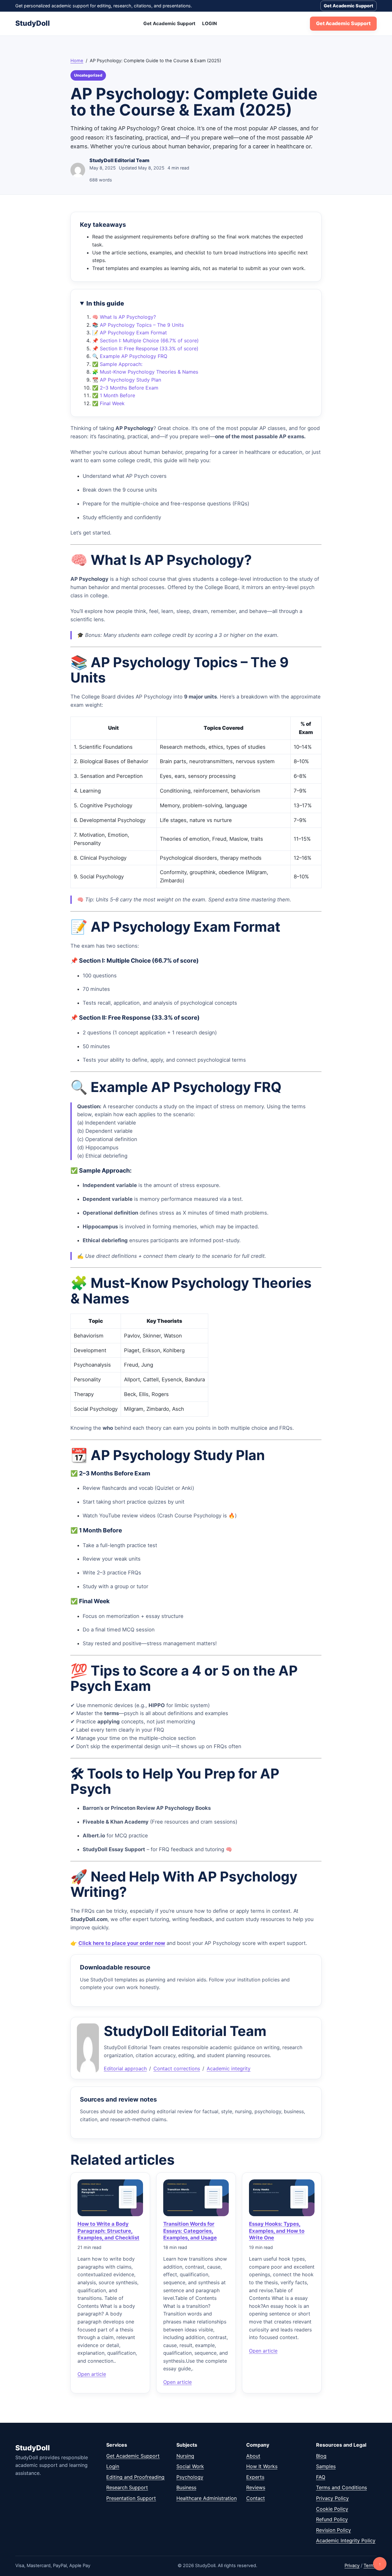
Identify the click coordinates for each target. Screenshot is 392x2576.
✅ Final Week (108, 403)
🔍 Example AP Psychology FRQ (130, 356)
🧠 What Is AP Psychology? (124, 317)
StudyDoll (33, 23)
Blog (321, 2456)
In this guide (105, 303)
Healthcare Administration (207, 2498)
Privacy (352, 2566)
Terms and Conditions (341, 2487)
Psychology (190, 2477)
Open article (92, 2374)
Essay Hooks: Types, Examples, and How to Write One (277, 2231)
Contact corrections (177, 2068)
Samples (326, 2466)
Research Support (127, 2487)
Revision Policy (334, 2530)
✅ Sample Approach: (117, 364)
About (253, 2456)
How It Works (262, 2466)
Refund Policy (332, 2519)
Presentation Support (131, 2498)
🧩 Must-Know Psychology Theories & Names (145, 372)
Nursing (185, 2456)
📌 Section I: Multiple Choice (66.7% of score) (145, 341)
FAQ (321, 2477)
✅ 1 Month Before (114, 395)
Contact (256, 2498)
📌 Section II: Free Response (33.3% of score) (145, 348)
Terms (370, 2566)
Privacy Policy (332, 2498)
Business (186, 2487)
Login (113, 2466)
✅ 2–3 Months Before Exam (125, 388)
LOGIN (209, 23)
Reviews (256, 2487)
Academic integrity (229, 2068)
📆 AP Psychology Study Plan (127, 380)
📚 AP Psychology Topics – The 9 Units (138, 325)
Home (77, 61)
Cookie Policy (332, 2509)
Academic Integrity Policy (346, 2540)
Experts (255, 2477)
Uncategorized (88, 75)
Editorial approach (125, 2068)
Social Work (190, 2466)
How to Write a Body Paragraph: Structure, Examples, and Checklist (108, 2231)
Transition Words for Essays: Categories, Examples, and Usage (190, 2231)
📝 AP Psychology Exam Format (130, 333)
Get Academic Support (349, 6)
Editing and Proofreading (135, 2477)
